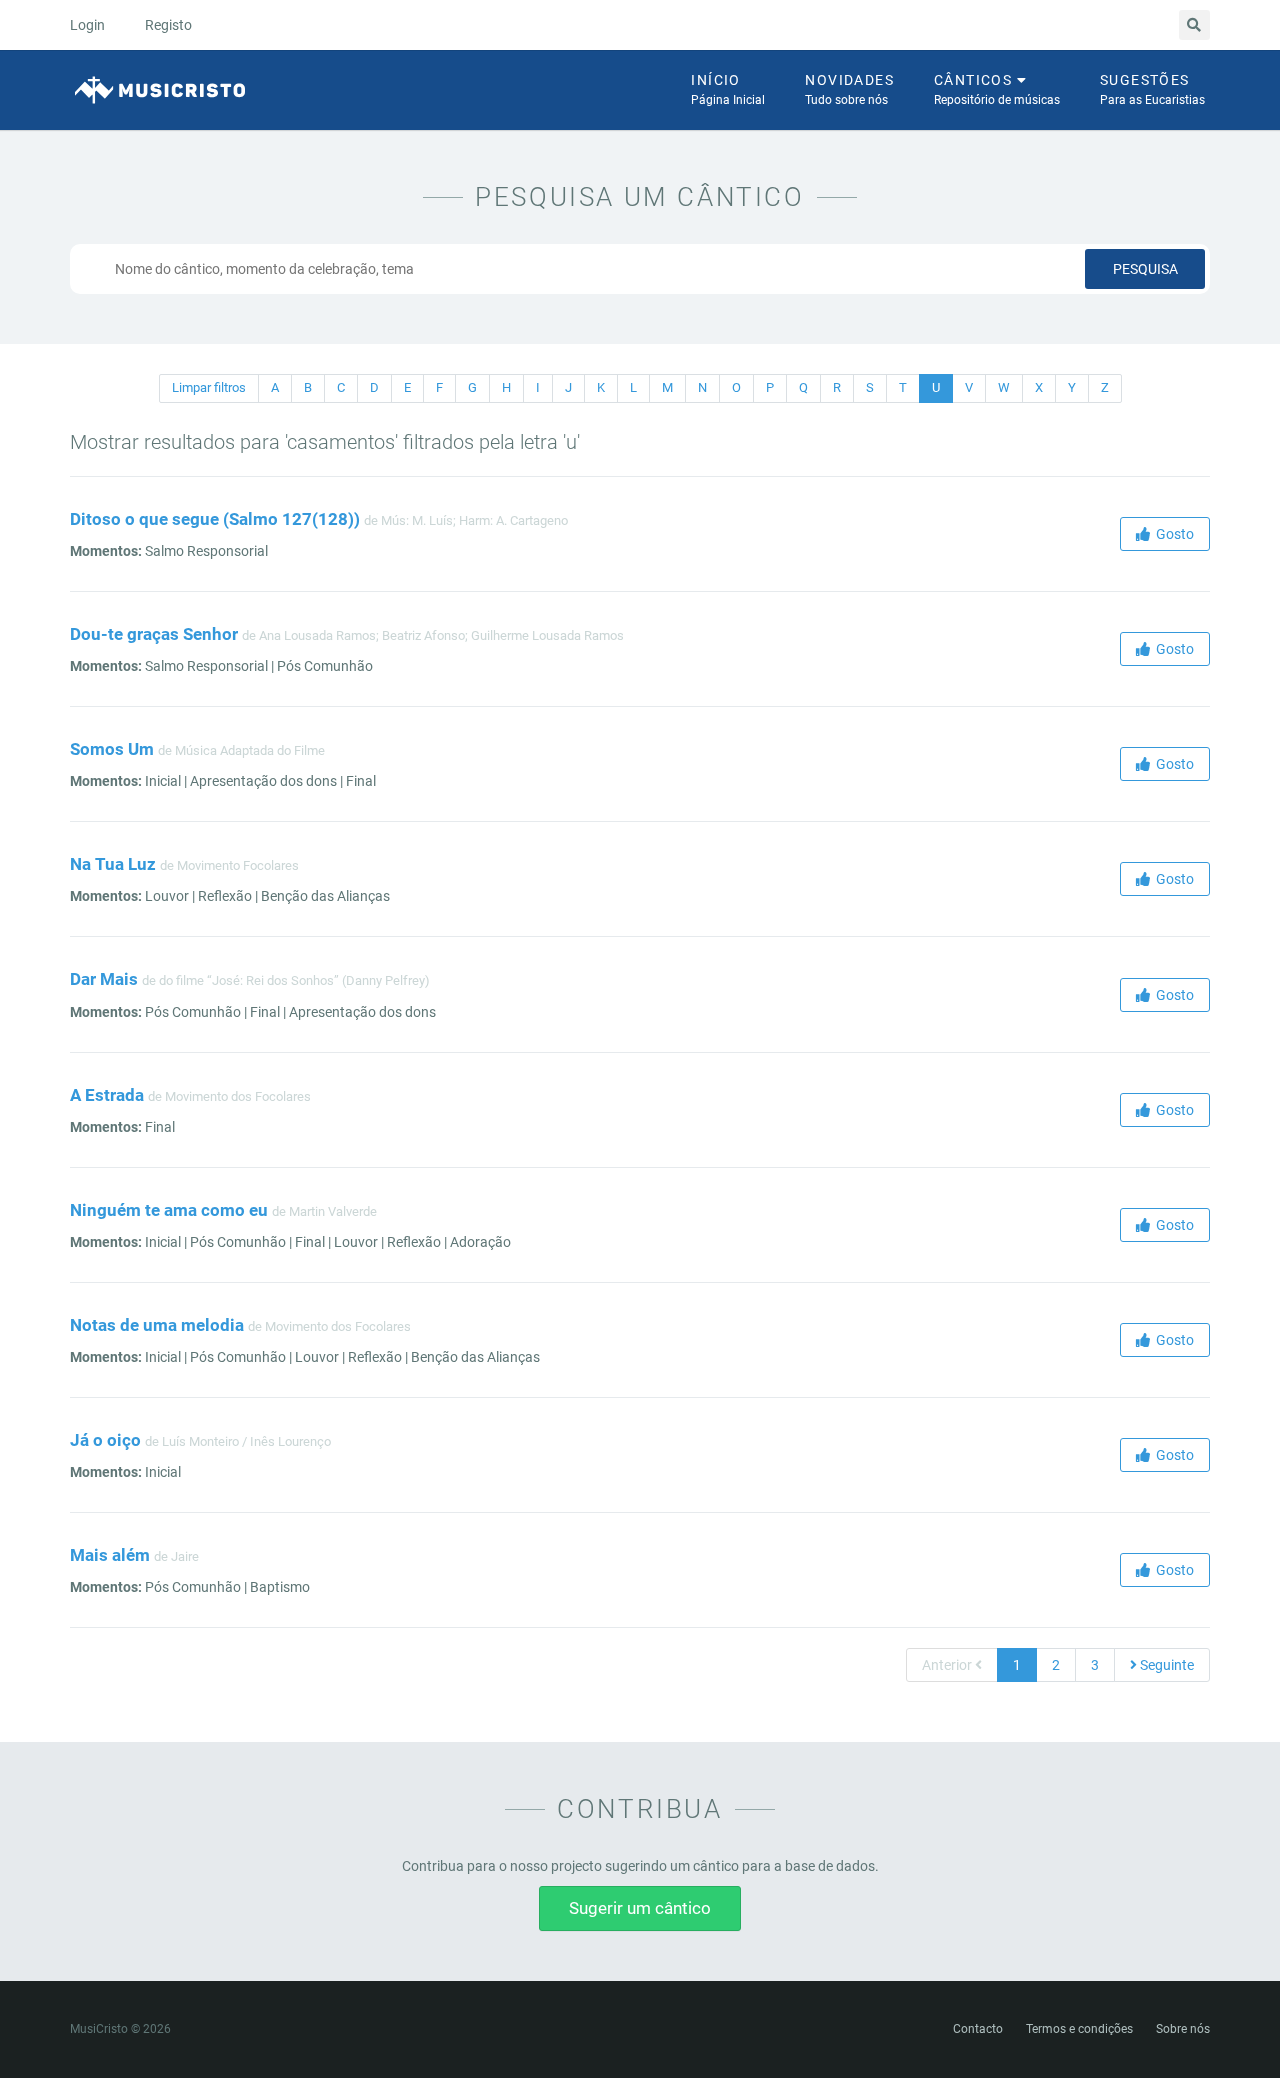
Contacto (978, 2029)
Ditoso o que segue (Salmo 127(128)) (215, 519)
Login (87, 25)
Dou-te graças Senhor (154, 634)
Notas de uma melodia (157, 1325)
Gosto (1172, 534)
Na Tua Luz (113, 864)
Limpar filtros (209, 387)
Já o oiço (105, 1440)
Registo (168, 25)
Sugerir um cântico (640, 1908)
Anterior (948, 1665)
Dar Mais (104, 979)
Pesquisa (1145, 269)
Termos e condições (1079, 2029)
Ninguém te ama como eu (169, 1210)
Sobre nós (1183, 2029)
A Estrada (107, 1095)
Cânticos (997, 89)
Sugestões (1152, 89)
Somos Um (112, 749)
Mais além (110, 1555)
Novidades (849, 89)
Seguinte (1165, 1665)
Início (728, 89)
